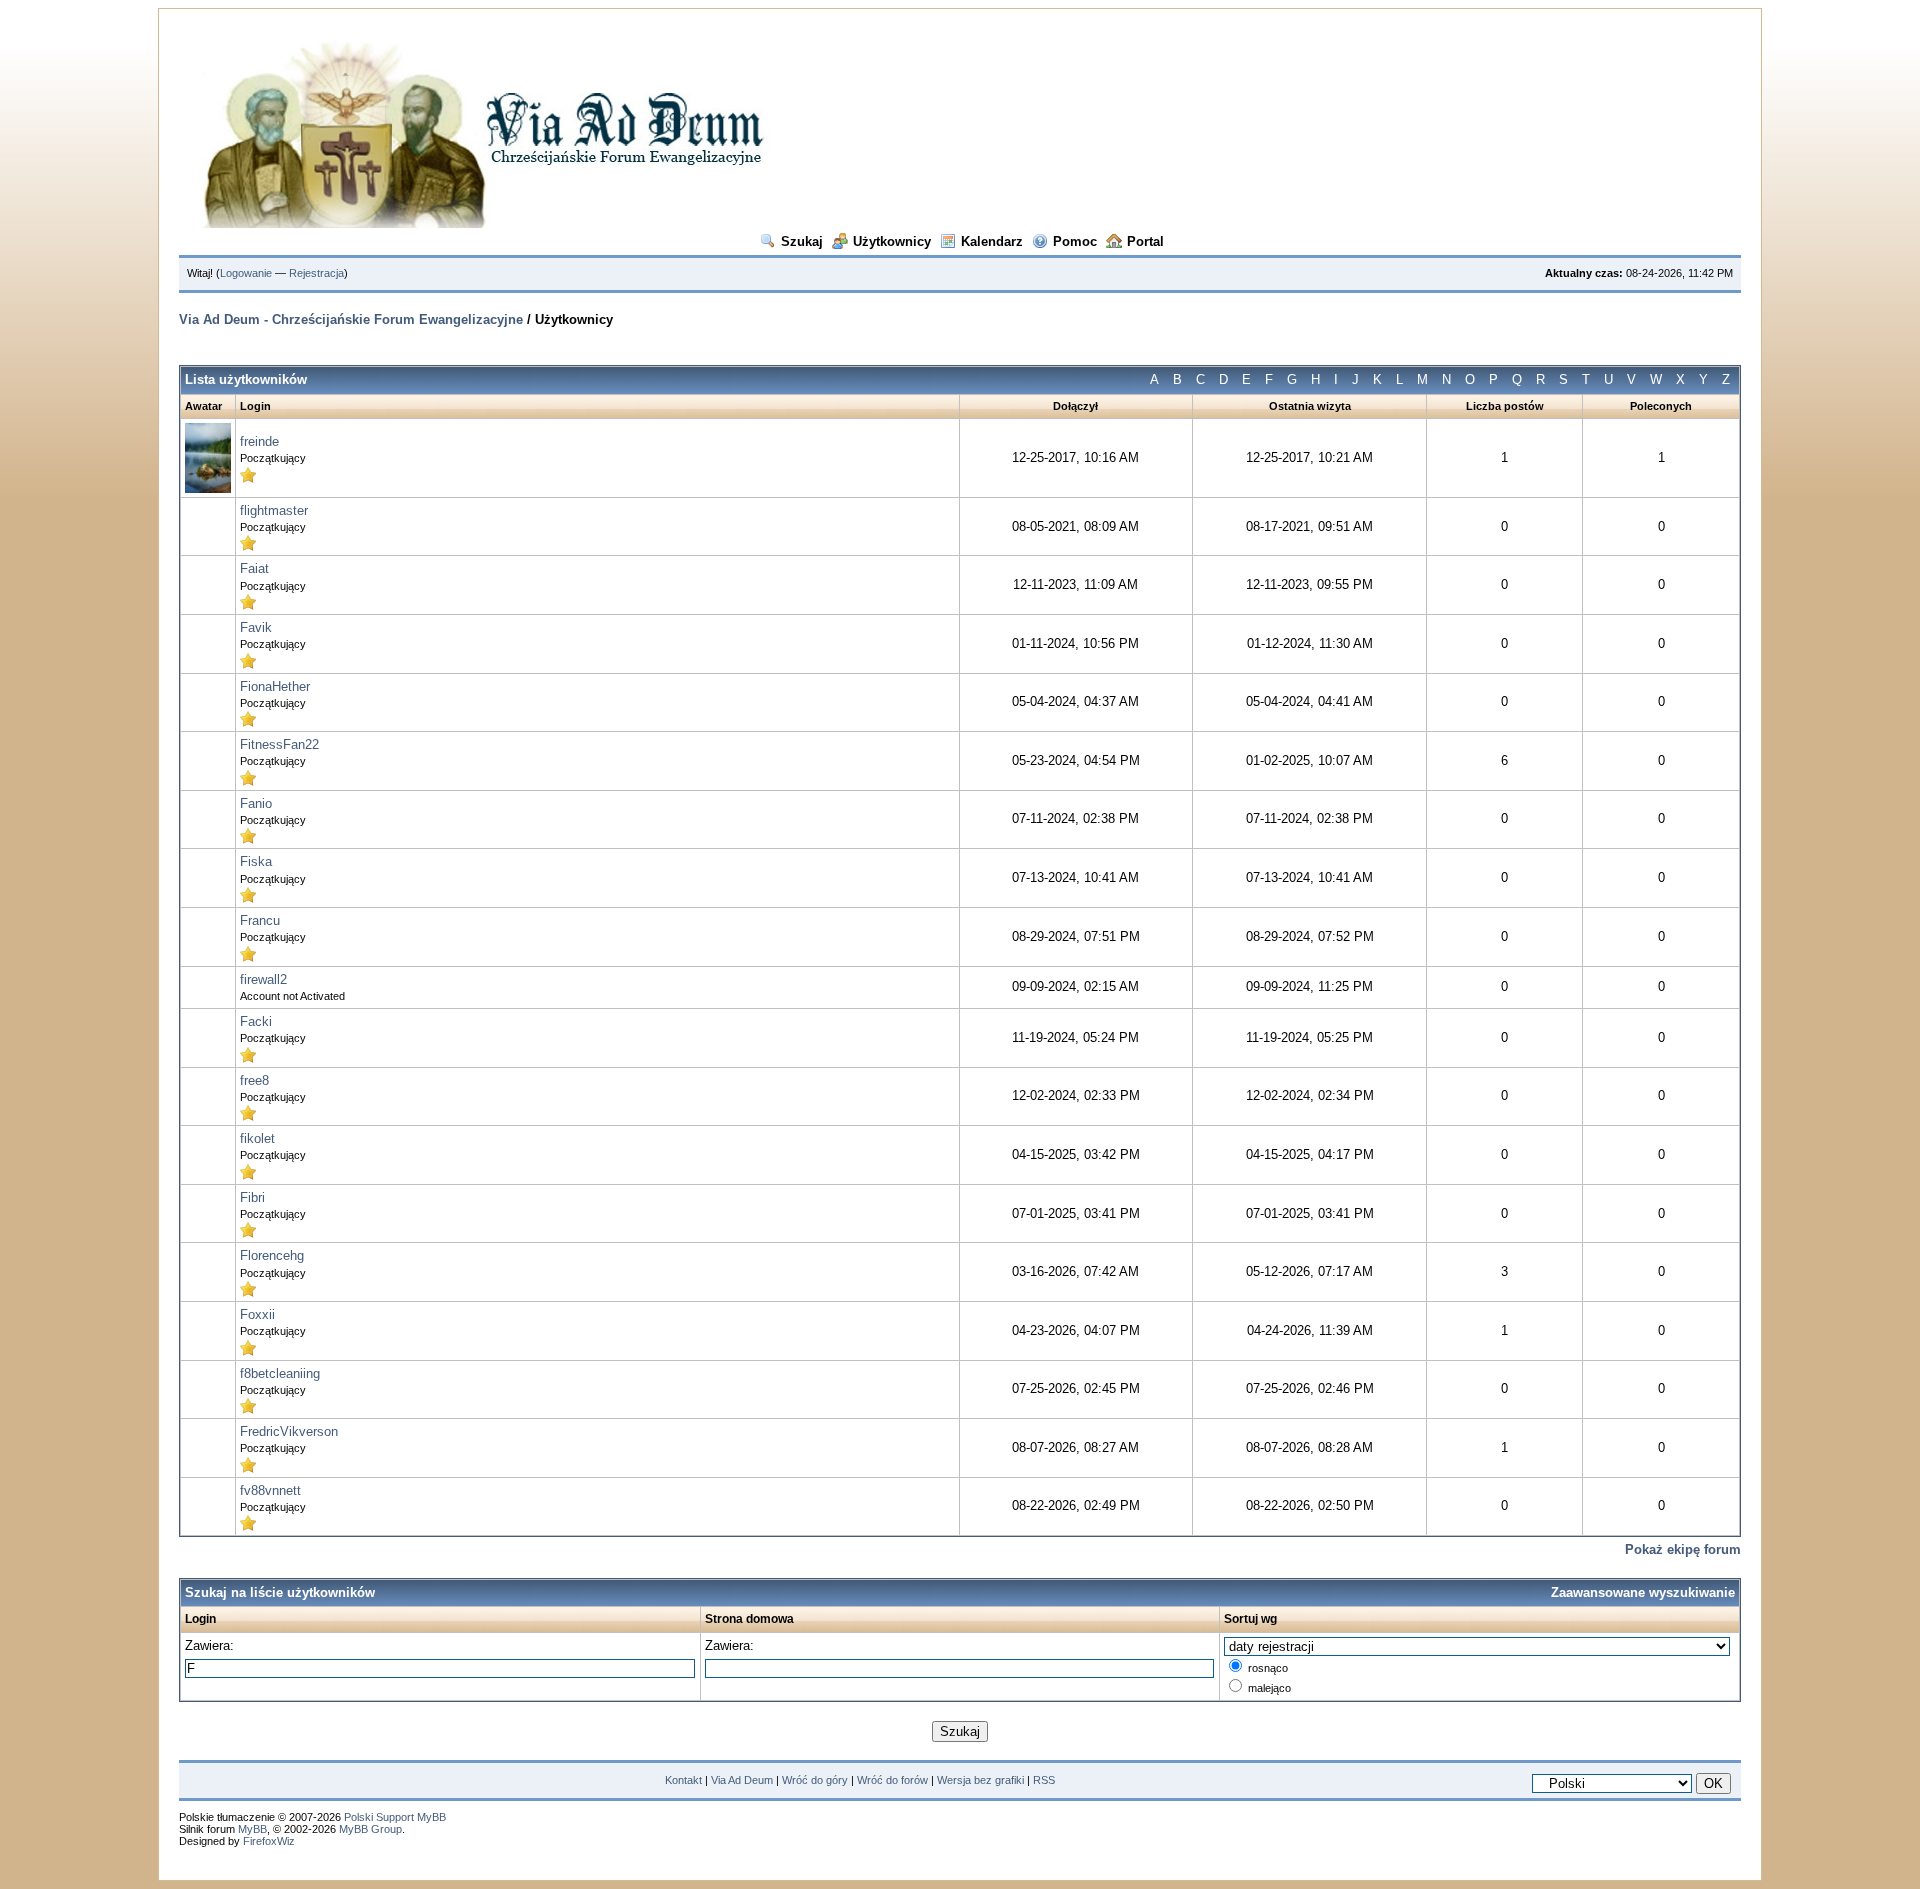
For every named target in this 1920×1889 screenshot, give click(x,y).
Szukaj (802, 241)
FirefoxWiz (269, 1841)
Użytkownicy (892, 241)
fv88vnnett (270, 1490)
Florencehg (272, 1255)
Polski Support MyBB (395, 1817)
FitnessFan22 (279, 744)
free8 (254, 1080)
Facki (256, 1021)
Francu (260, 920)
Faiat (254, 568)
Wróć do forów (892, 1780)
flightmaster (274, 510)
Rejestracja (316, 273)
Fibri (252, 1197)
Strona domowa (749, 1619)
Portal (1145, 241)
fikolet (257, 1138)
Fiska (256, 861)
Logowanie (246, 273)
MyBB (252, 1829)
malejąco (1269, 1688)
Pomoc (1075, 241)
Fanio (256, 803)
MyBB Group (370, 1829)
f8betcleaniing (280, 1373)
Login (200, 1619)
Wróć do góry (815, 1780)
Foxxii (257, 1314)
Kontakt (683, 1780)
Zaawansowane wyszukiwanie (1643, 1592)
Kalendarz (992, 241)
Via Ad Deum (742, 1780)
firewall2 (263, 979)
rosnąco (1268, 1668)
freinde (259, 441)
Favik (256, 627)
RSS (1044, 1780)
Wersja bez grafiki (980, 1780)
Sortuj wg (1250, 1619)
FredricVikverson (289, 1431)
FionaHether (275, 686)
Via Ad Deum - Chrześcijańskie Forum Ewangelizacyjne (353, 319)
